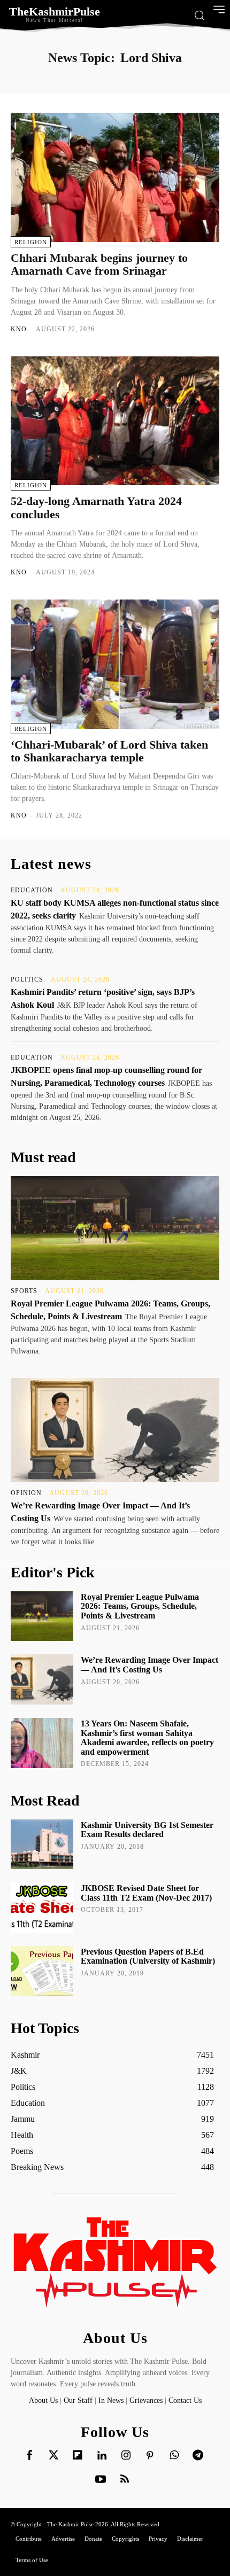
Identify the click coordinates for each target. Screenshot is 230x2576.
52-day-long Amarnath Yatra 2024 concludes (96, 507)
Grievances (146, 2400)
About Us (44, 2400)
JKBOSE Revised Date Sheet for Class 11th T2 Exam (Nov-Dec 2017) (146, 1893)
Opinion (26, 1493)
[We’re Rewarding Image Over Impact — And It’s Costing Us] (115, 1430)
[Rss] (125, 2480)
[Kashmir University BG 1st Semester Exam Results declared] (42, 1845)
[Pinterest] (150, 2456)
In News (111, 2400)
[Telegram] (198, 2456)
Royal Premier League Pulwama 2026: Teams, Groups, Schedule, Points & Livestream (140, 1606)
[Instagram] (126, 2456)
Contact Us (185, 2400)
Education (32, 890)
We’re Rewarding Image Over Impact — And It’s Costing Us (149, 1665)
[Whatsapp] (174, 2456)
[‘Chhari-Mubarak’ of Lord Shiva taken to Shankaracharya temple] (115, 664)
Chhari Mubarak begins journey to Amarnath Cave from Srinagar (99, 264)
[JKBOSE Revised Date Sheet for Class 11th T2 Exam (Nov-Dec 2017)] (42, 1908)
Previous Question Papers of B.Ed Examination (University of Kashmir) (148, 1956)
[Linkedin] (102, 2456)
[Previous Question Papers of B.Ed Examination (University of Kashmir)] (42, 1971)
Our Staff (78, 2400)
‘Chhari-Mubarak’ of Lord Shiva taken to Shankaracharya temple (109, 751)
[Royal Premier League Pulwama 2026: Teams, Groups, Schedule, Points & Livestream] (115, 1228)
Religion (31, 242)
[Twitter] (53, 2456)
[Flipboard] (78, 2456)
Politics (27, 979)
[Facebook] (29, 2456)
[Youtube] (101, 2480)
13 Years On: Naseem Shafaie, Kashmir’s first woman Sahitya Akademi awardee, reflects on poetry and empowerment (147, 1738)
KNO (19, 329)
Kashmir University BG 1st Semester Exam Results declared (147, 1830)
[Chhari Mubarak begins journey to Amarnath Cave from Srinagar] (115, 177)
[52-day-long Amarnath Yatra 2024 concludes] (115, 421)
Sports (24, 1291)
